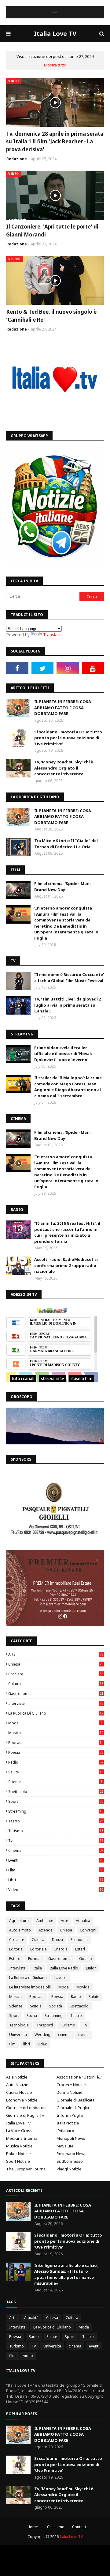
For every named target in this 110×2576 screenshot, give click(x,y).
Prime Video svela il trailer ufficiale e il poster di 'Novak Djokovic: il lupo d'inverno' (63, 1054)
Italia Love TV (55, 34)
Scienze (55, 1782)
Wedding (42, 2035)
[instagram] (68, 668)
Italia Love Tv (18, 2123)
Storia (32, 2016)
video (56, 1890)
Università (18, 2035)
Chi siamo (56, 2527)
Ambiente (45, 1921)
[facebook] (17, 668)
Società (56, 2006)
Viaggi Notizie (69, 2169)
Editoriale (38, 1949)
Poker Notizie (18, 2154)
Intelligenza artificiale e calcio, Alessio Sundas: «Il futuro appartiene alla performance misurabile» (66, 2274)
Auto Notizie (17, 2085)
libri (56, 1880)
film (56, 1870)
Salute (56, 1772)
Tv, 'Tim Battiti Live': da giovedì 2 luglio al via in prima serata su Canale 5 (68, 1005)
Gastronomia (56, 1694)
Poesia (56, 1752)
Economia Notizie (22, 2100)
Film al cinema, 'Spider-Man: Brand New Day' (62, 887)
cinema (56, 1850)
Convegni (88, 1930)
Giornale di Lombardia (26, 2108)
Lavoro (61, 1978)
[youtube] (93, 668)
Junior (91, 1968)
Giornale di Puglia (73, 2108)
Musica (56, 1733)
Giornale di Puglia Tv (25, 2115)
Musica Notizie (19, 2146)
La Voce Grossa (20, 2131)
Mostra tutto (55, 65)
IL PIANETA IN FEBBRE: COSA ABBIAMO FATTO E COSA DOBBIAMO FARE (63, 707)
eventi (56, 1860)
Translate (52, 635)
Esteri (80, 1949)
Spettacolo (56, 1792)
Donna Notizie (70, 2092)
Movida (83, 1987)
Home (33, 2527)
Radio (56, 1762)
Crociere (56, 1674)
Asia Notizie (17, 2077)
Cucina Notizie (19, 2092)
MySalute (65, 2146)
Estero (15, 1959)
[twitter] (43, 668)
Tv (56, 1841)
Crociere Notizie (71, 2085)
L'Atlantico (65, 2131)
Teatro (56, 1821)
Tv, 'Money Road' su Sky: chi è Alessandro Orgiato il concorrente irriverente (64, 768)
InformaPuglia (70, 2115)
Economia (79, 1940)
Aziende (46, 1930)
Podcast (56, 1743)
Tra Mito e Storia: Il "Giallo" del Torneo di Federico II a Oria (66, 844)
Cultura (56, 1684)
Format (34, 1959)
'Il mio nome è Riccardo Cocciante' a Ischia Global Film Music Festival (69, 978)
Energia (61, 1949)
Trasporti (45, 2025)
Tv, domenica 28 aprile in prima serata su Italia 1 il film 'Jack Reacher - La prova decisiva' (55, 142)
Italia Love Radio (64, 1968)
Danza (57, 1940)
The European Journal (26, 2169)
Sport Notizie (18, 2161)
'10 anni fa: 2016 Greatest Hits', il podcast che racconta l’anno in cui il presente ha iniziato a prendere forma (67, 1232)
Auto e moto (20, 1930)
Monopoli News (71, 2138)
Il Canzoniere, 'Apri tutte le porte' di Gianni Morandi (52, 231)
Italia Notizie (68, 2123)
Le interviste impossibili (30, 1987)
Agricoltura (19, 1921)
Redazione (17, 159)
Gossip (86, 1959)
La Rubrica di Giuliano (56, 1713)
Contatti (79, 2527)
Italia (38, 1968)
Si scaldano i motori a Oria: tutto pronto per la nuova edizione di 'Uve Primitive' (68, 738)
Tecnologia (19, 2025)
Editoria (16, 1949)
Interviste (56, 1703)
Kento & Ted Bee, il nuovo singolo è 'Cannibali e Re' (51, 316)
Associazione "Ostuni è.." (79, 2077)
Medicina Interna (22, 2138)
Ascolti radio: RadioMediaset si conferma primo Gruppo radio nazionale (66, 1265)
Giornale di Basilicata (75, 2100)
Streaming (56, 1811)
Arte (56, 1654)
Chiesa (56, 1664)
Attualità (83, 1921)
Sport (56, 1801)
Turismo (56, 1831)
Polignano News (71, 2154)
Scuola (36, 2006)
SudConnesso (70, 2161)
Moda (56, 1723)
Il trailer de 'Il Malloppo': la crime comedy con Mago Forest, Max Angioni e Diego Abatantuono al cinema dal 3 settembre (68, 1087)
